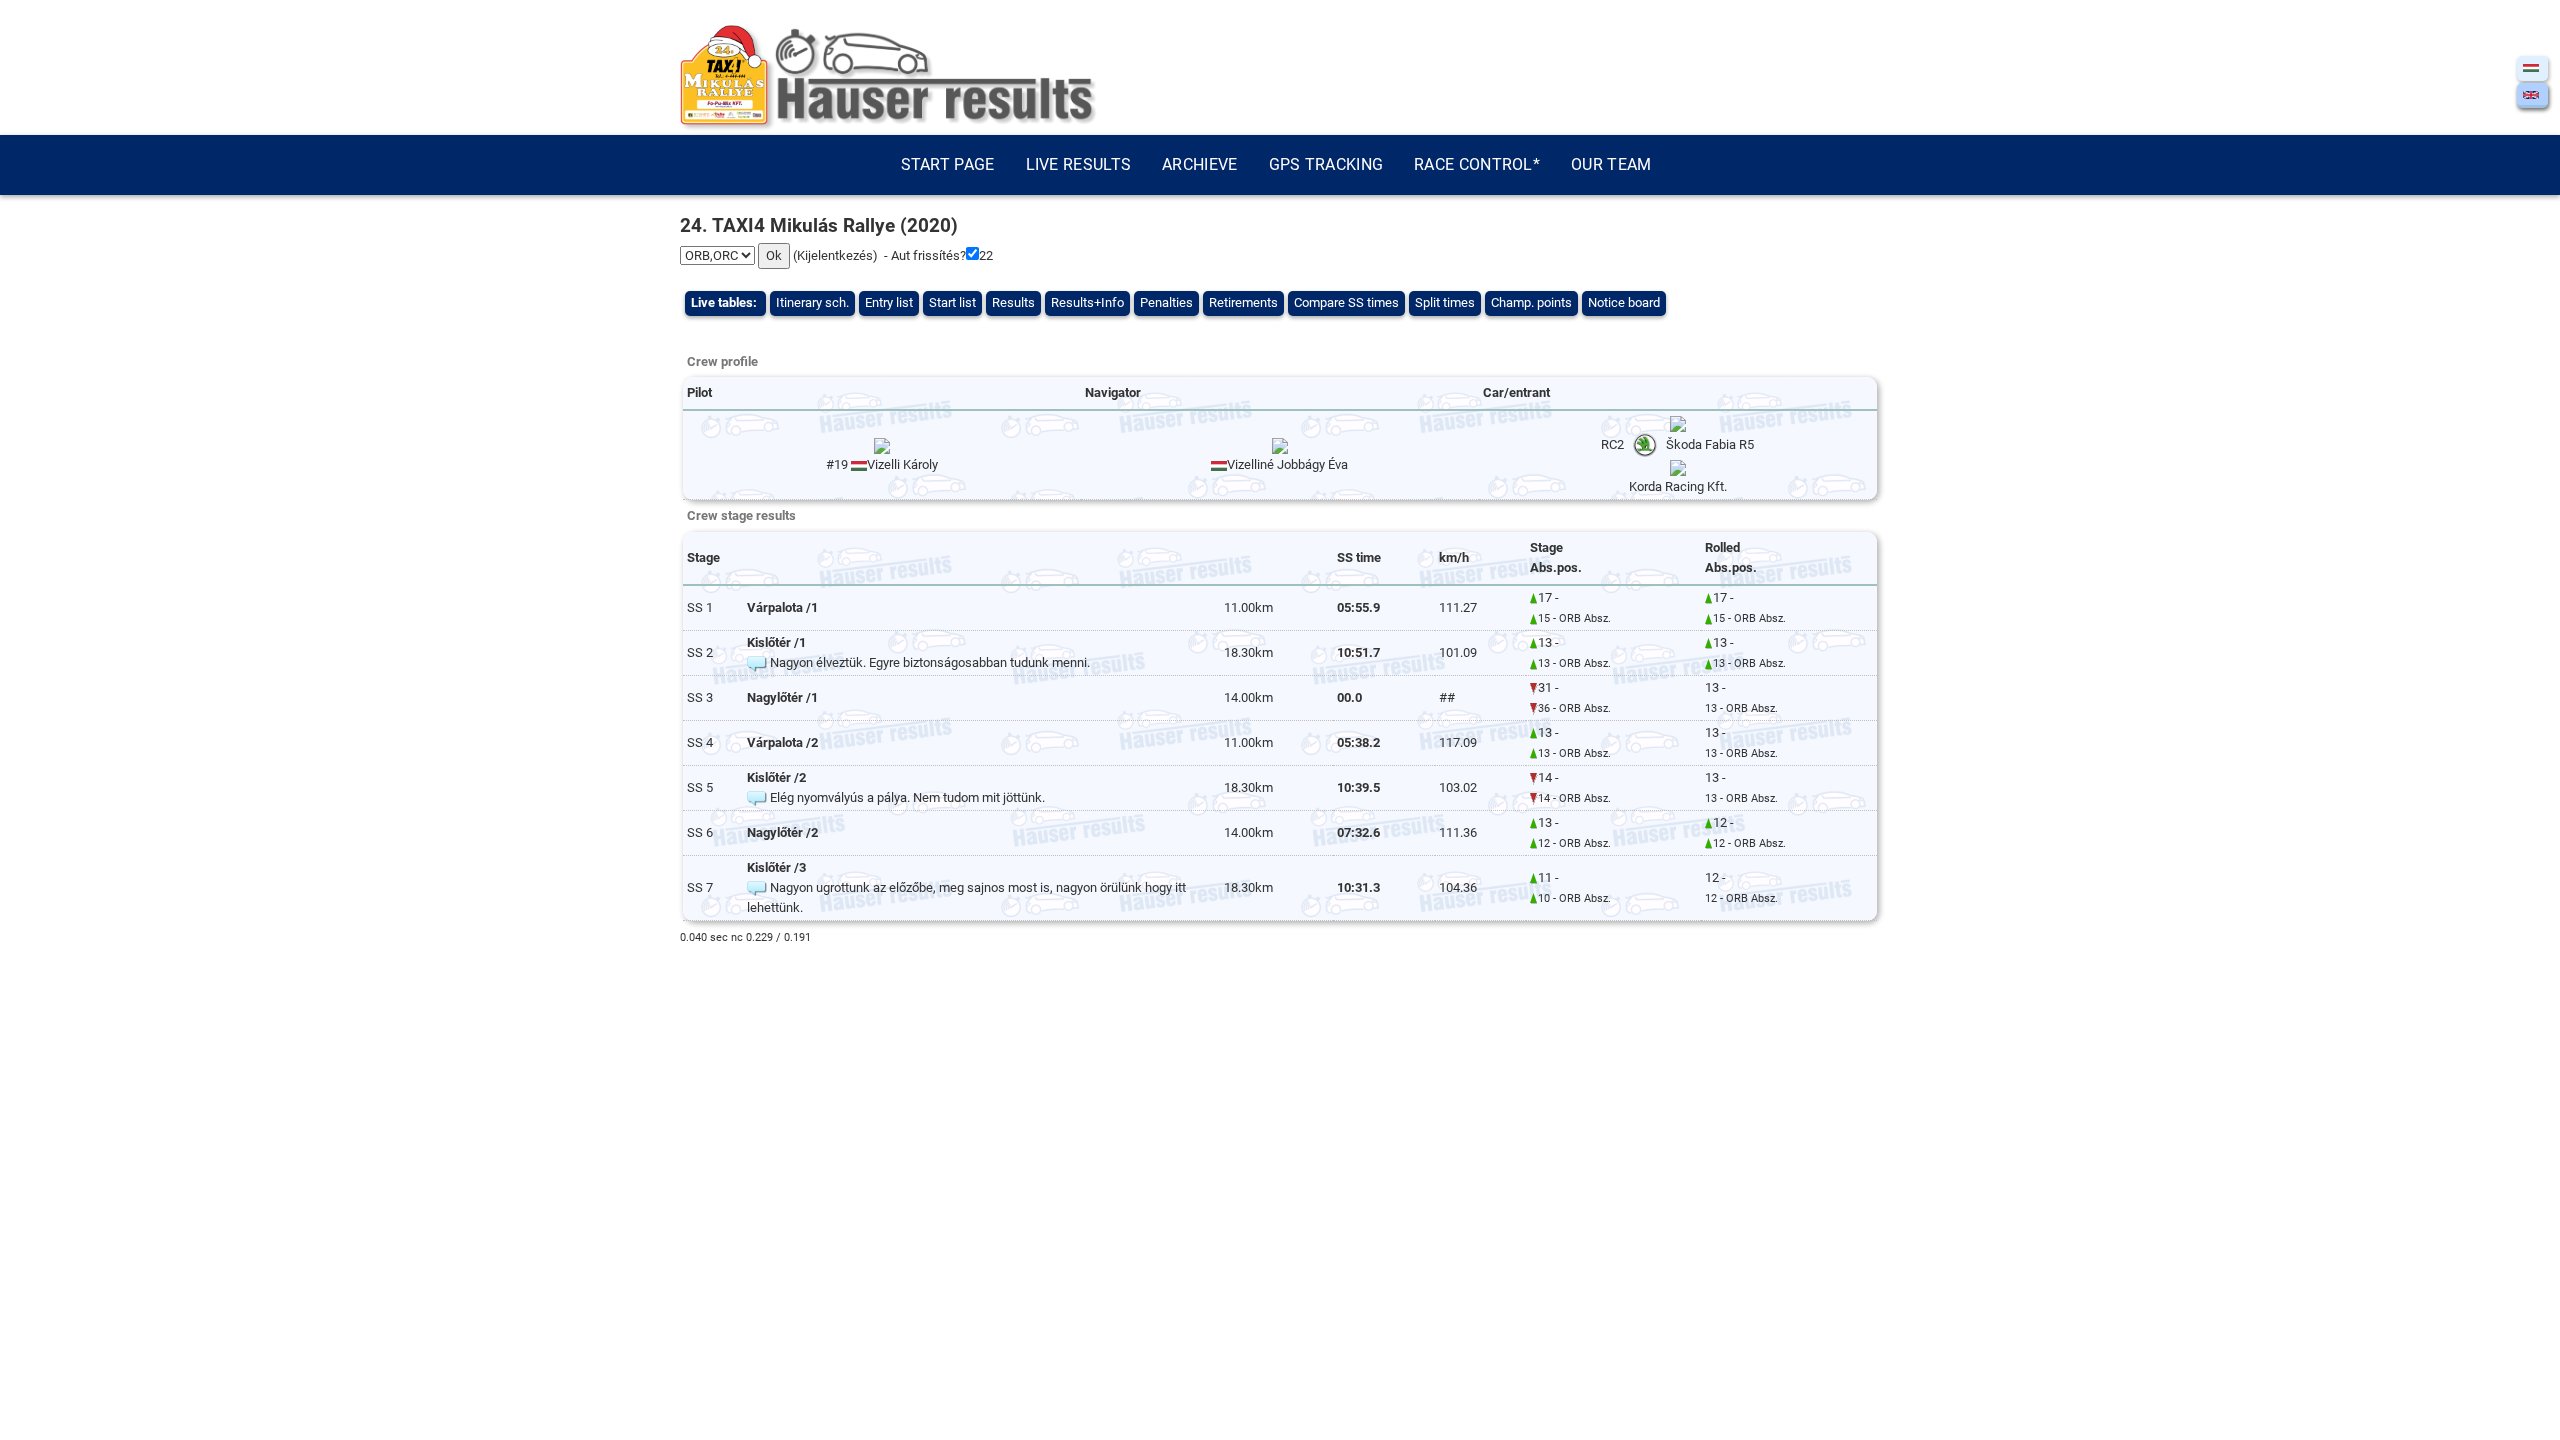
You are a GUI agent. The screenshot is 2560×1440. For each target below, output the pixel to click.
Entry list (889, 302)
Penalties (1166, 302)
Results (1013, 302)
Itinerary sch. (812, 302)
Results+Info (1087, 302)
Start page (948, 164)
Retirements (1243, 302)
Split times (1445, 302)
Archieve (1199, 164)
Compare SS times (1346, 302)
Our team (1611, 164)
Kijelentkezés (835, 255)
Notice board (1624, 302)
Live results (1079, 164)
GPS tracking (1326, 164)
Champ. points (1531, 302)
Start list (952, 302)
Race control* (1477, 164)
